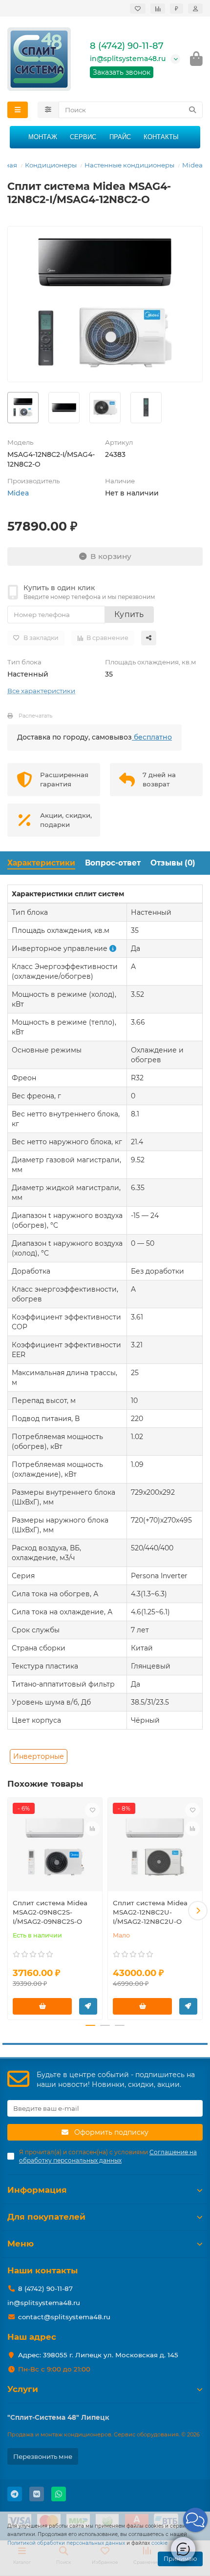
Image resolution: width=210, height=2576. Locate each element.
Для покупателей (46, 2217)
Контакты (161, 137)
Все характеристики (41, 691)
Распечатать (35, 716)
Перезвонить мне (43, 2456)
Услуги (23, 2389)
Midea (192, 165)
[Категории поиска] (48, 110)
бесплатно (152, 737)
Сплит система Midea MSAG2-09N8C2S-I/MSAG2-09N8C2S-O (50, 1912)
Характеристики (41, 863)
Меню (21, 2244)
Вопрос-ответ (113, 863)
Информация (37, 2190)
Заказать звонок (122, 72)
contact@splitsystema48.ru (64, 2317)
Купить (129, 614)
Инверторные (39, 1756)
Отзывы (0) (173, 863)
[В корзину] (42, 2006)
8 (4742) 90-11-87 (127, 46)
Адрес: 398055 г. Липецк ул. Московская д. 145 (98, 2355)
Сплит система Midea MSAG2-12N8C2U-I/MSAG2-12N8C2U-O (150, 1912)
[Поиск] (192, 110)
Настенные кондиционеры (129, 165)
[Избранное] (138, 9)
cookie (159, 2543)
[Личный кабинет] (195, 9)
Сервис (83, 137)
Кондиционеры (51, 165)
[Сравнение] (158, 9)
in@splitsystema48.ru (128, 59)
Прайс (120, 137)
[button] (12, 1911)
